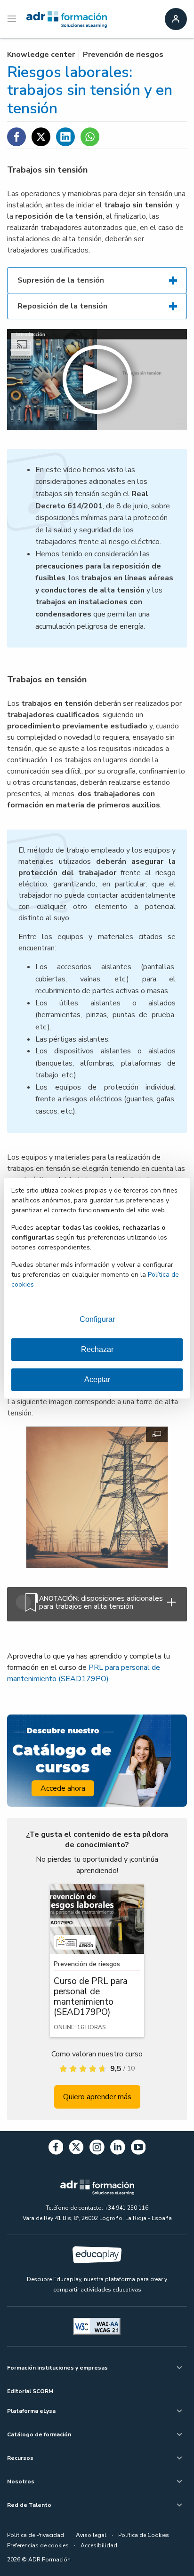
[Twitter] (76, 2149)
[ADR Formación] (67, 19)
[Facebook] (56, 2149)
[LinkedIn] (118, 2149)
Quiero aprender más (97, 2097)
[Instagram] (97, 2149)
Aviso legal (91, 2535)
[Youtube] (138, 2149)
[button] (97, 380)
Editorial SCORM (30, 2391)
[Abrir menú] (13, 19)
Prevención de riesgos (123, 55)
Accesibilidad (99, 2545)
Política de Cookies (144, 2535)
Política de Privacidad (36, 2535)
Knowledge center (41, 55)
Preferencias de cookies (38, 2545)
